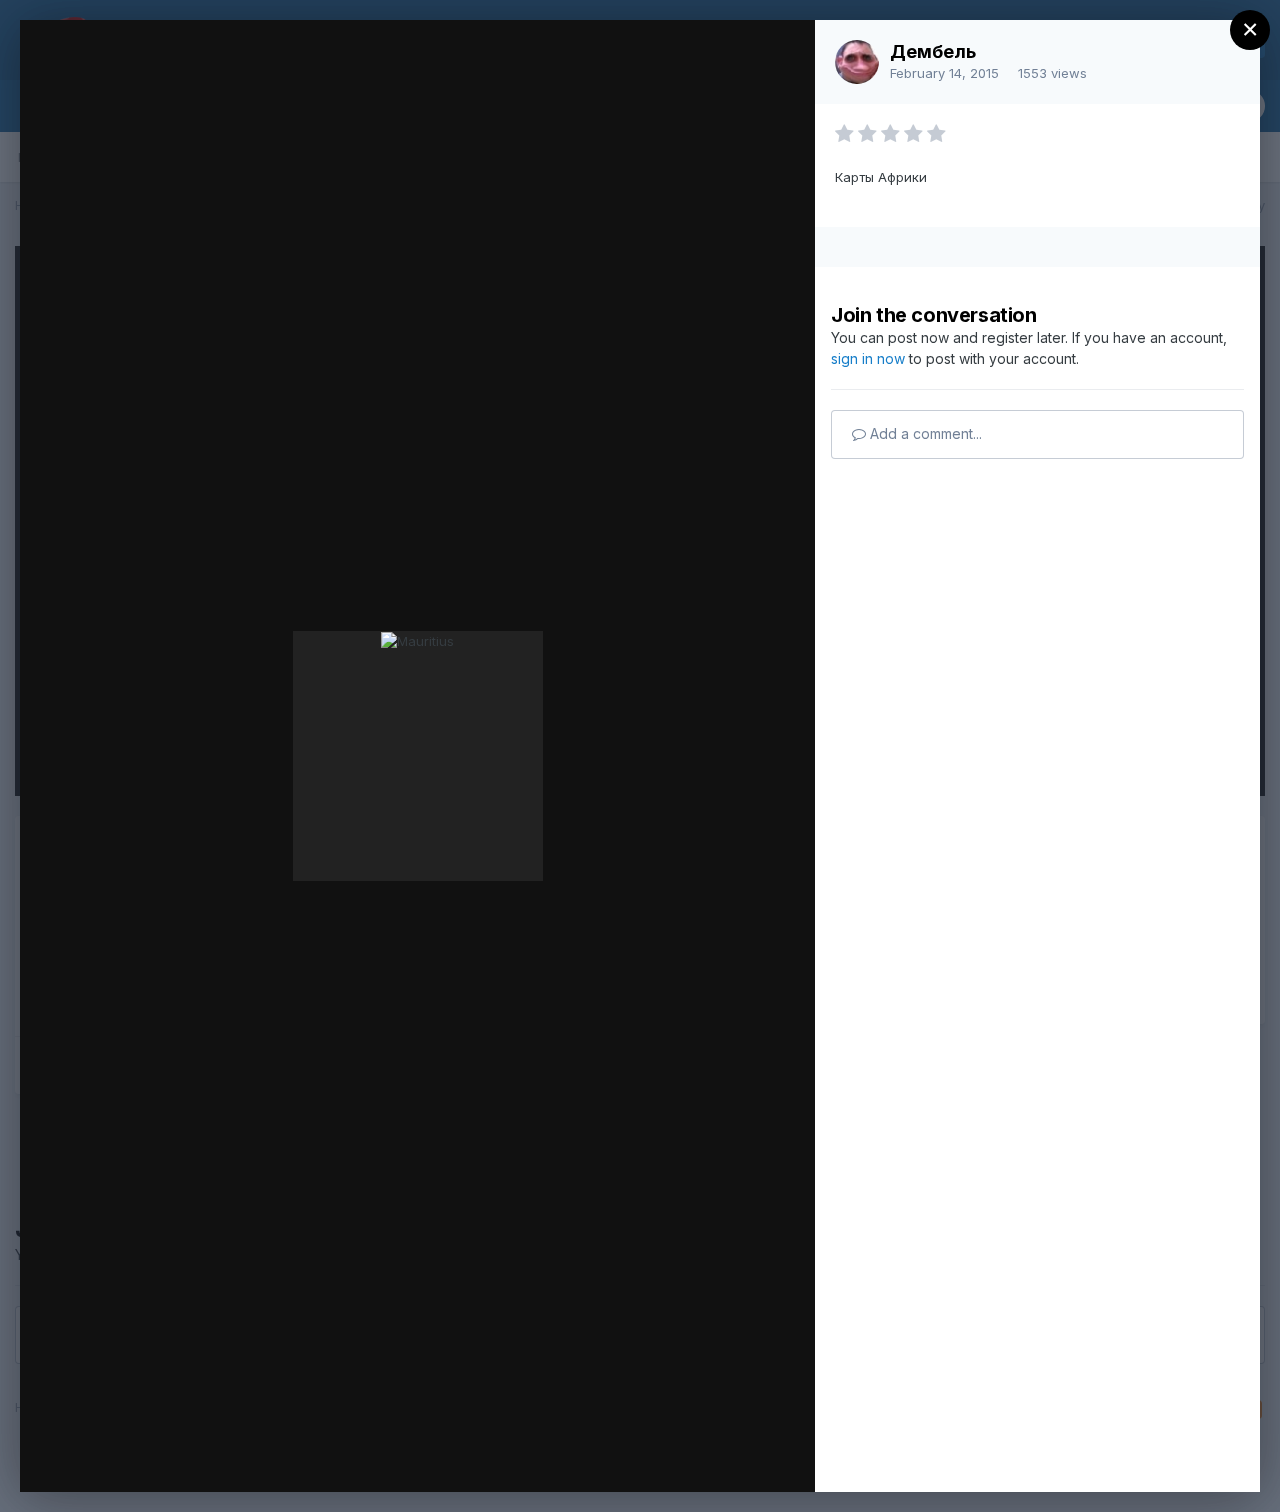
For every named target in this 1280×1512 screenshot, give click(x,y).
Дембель (933, 51)
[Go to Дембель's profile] (857, 62)
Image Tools (611, 1456)
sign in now (868, 358)
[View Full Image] (780, 56)
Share (747, 1456)
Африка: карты (204, 73)
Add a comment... (924, 433)
